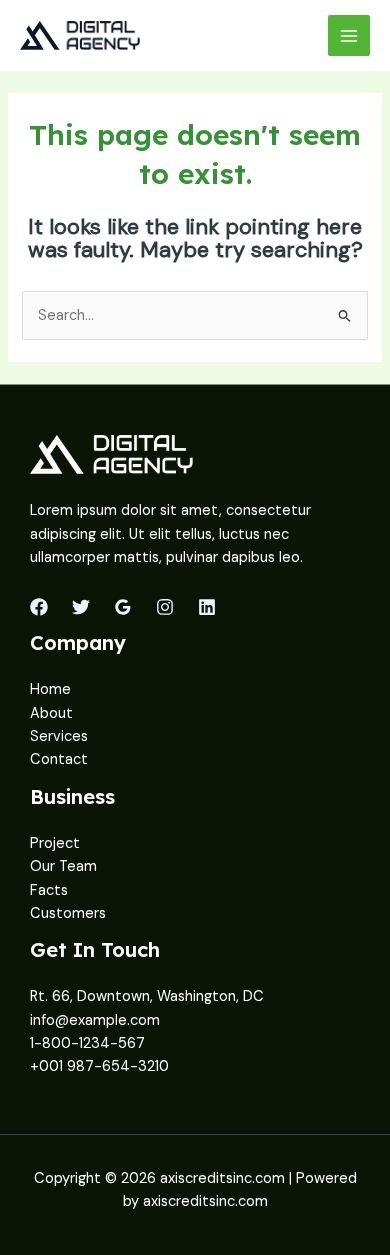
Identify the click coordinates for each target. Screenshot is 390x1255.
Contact (59, 759)
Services (59, 736)
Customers (68, 913)
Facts (49, 890)
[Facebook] (39, 607)
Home (50, 689)
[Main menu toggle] (349, 36)
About (51, 713)
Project (55, 843)
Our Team (63, 866)
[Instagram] (165, 607)
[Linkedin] (207, 607)
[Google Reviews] (123, 607)
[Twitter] (81, 607)
